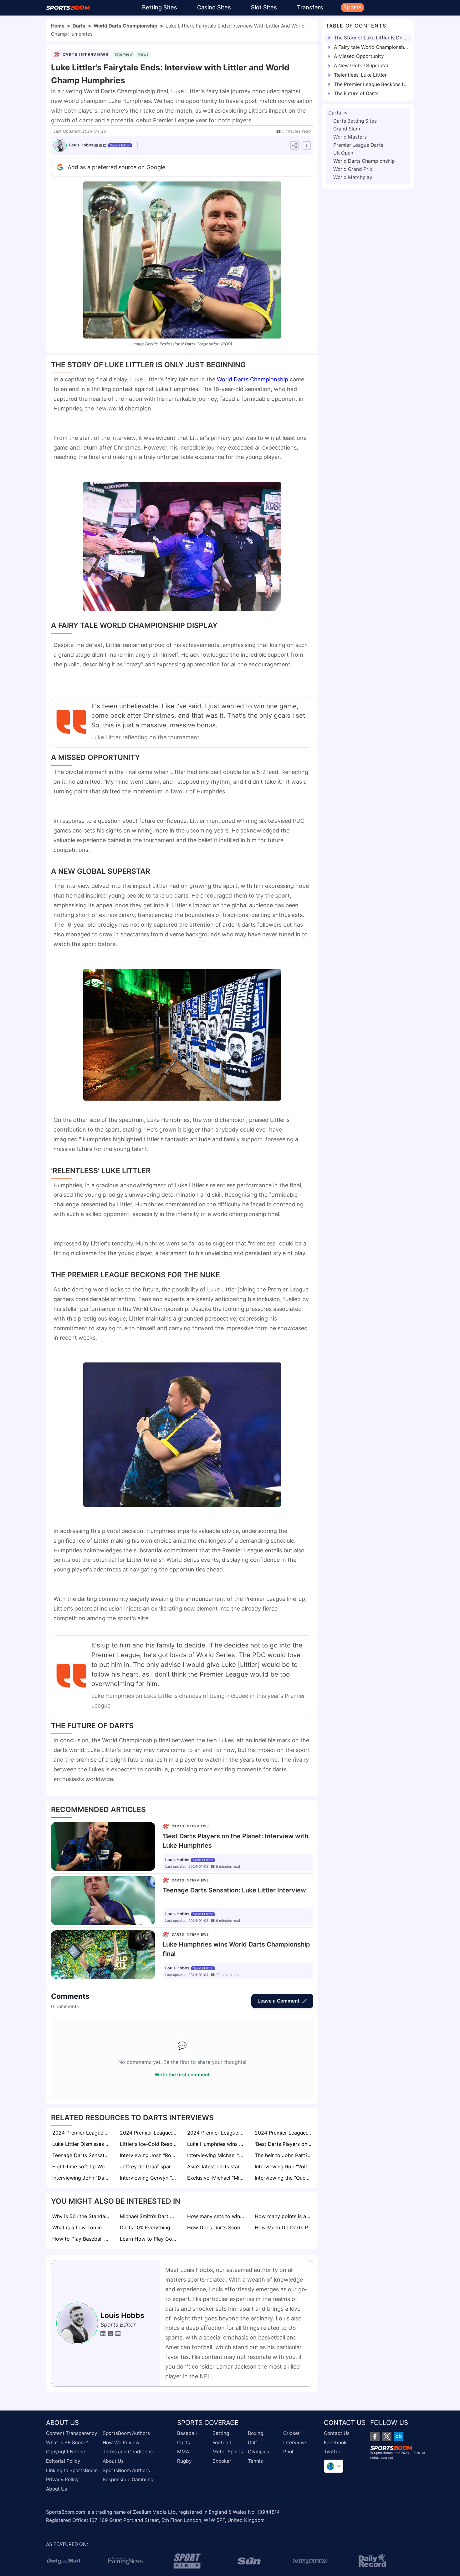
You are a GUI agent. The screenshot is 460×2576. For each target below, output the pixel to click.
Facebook (335, 2443)
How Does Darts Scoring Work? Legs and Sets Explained (217, 2227)
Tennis (255, 2461)
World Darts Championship (125, 26)
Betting (221, 2433)
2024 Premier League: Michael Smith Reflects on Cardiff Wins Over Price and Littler (284, 2133)
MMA (183, 2452)
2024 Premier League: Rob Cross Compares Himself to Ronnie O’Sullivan (82, 2133)
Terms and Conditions (128, 2452)
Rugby (184, 2461)
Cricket (291, 2433)
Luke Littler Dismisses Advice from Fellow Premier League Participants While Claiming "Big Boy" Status (82, 2144)
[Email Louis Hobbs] (105, 145)
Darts (79, 26)
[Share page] (294, 145)
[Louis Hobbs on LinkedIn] (96, 145)
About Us (56, 2489)
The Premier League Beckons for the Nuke (371, 84)
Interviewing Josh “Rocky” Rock (149, 2155)
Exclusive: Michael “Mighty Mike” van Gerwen (217, 2178)
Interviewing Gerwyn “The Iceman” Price (149, 2178)
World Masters (350, 137)
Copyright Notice (66, 2452)
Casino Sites (214, 7)
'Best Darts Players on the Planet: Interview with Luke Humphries (284, 2144)
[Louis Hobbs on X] (100, 145)
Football (222, 2443)
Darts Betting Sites (355, 121)
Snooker (222, 2461)
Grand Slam (347, 129)
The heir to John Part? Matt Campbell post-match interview (284, 2155)
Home (58, 26)
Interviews (295, 2443)
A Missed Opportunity (359, 56)
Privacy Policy (62, 2479)
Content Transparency (72, 2433)
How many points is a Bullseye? (284, 2216)
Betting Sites (160, 7)
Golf (253, 2443)
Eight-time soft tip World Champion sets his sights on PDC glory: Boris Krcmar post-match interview (82, 2166)
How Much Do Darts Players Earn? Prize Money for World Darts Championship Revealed (284, 2227)
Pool (288, 2452)
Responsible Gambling (128, 2479)
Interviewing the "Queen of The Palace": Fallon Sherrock (284, 2178)
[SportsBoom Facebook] (375, 2436)
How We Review (121, 2443)
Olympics (258, 2452)
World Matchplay (353, 177)
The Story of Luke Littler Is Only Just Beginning (371, 38)
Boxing (256, 2433)
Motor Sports (228, 2452)
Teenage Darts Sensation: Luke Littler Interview (82, 2155)
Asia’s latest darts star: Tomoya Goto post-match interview (217, 2166)
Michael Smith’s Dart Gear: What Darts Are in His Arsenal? (149, 2216)
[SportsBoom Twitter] (387, 2436)
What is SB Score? (67, 2443)
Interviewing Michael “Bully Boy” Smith (217, 2155)
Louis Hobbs (81, 145)
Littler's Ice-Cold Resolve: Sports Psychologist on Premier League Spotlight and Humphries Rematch (149, 2144)
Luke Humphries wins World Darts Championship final (217, 2144)
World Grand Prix (353, 169)
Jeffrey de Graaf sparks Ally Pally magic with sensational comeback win (149, 2166)
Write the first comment (182, 2075)
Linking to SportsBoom (72, 2470)
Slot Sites (264, 7)
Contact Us (337, 2433)
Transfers (310, 7)
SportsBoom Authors (126, 2433)
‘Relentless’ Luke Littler (360, 75)
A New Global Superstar (361, 66)
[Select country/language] (334, 2466)
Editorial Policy (63, 2461)
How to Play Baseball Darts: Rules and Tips (82, 2239)
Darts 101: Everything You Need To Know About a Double (149, 2227)
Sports (353, 7)
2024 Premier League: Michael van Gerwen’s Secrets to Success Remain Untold (149, 2133)
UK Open (343, 153)
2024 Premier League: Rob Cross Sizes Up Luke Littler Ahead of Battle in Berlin (217, 2133)
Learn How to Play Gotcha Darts (149, 2239)
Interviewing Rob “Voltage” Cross (284, 2166)
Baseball (187, 2433)
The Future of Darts (356, 93)
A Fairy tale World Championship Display (371, 47)
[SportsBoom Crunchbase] (399, 2436)
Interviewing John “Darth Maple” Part (82, 2178)
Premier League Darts (358, 145)
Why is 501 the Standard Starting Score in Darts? (82, 2216)
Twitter (332, 2452)
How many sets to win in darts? (217, 2216)
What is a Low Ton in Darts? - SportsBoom (82, 2227)
